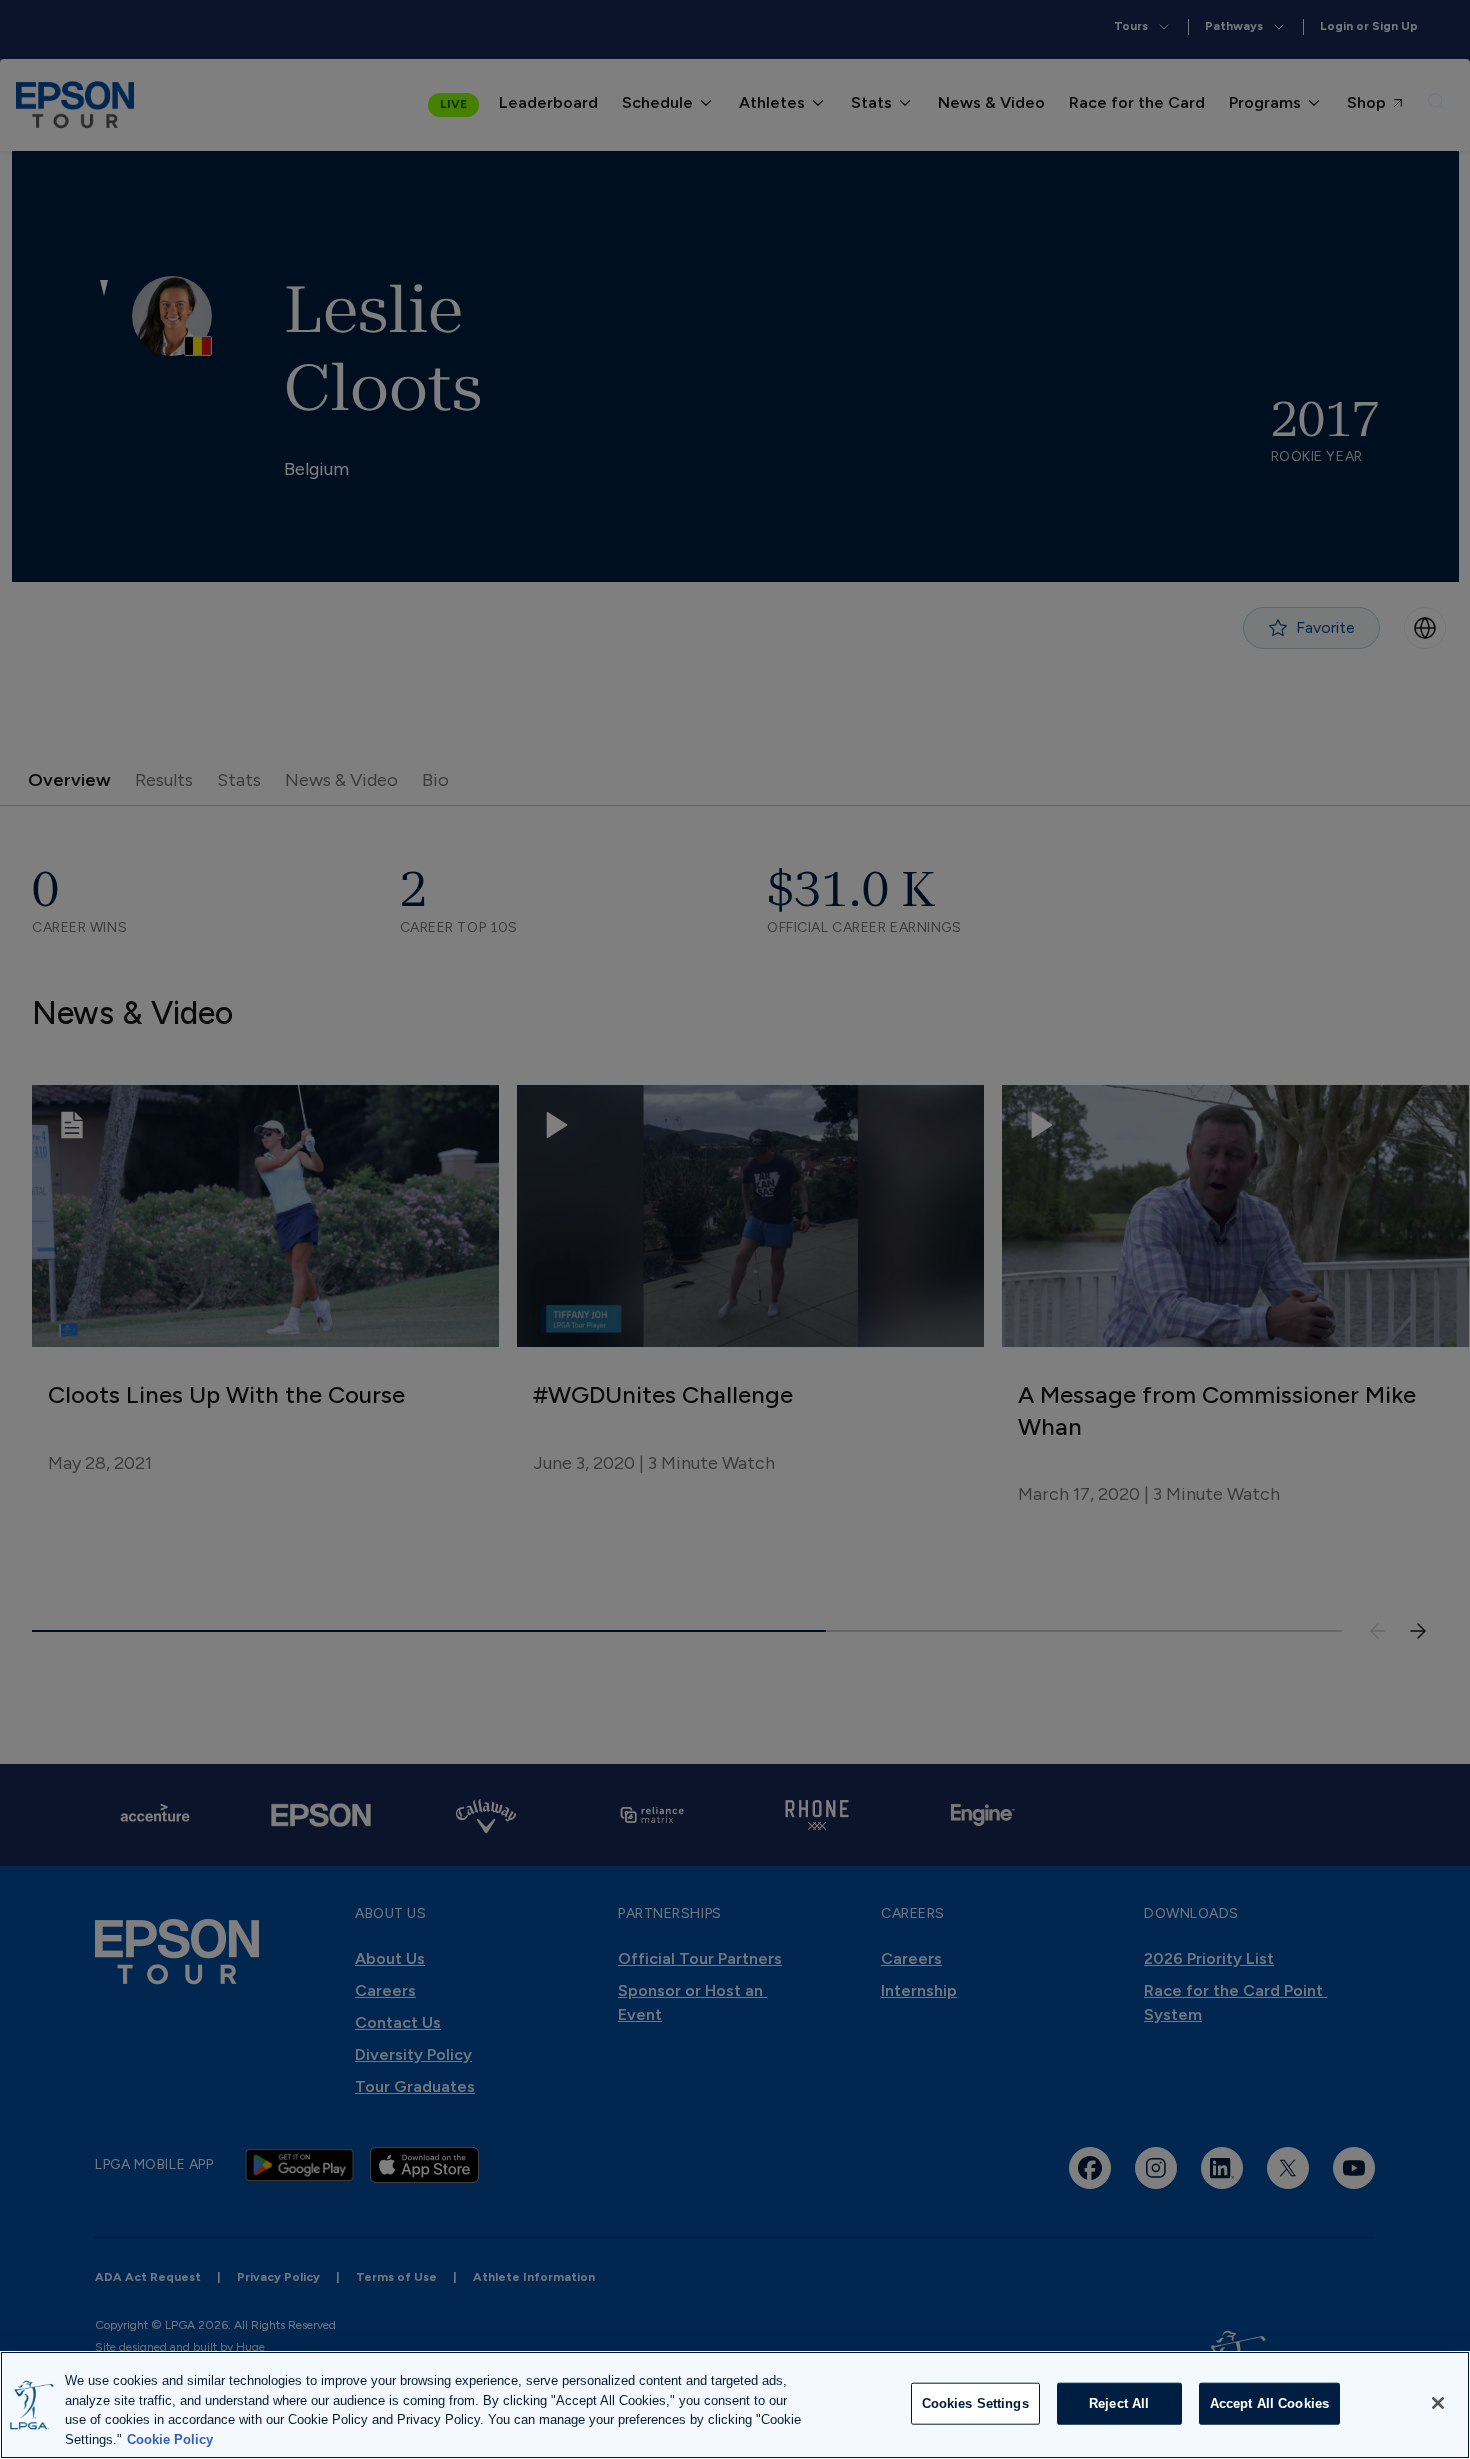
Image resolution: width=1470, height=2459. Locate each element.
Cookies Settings (975, 2403)
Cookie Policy (170, 2438)
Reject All (1119, 2403)
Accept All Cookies (1269, 2403)
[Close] (1438, 2403)
